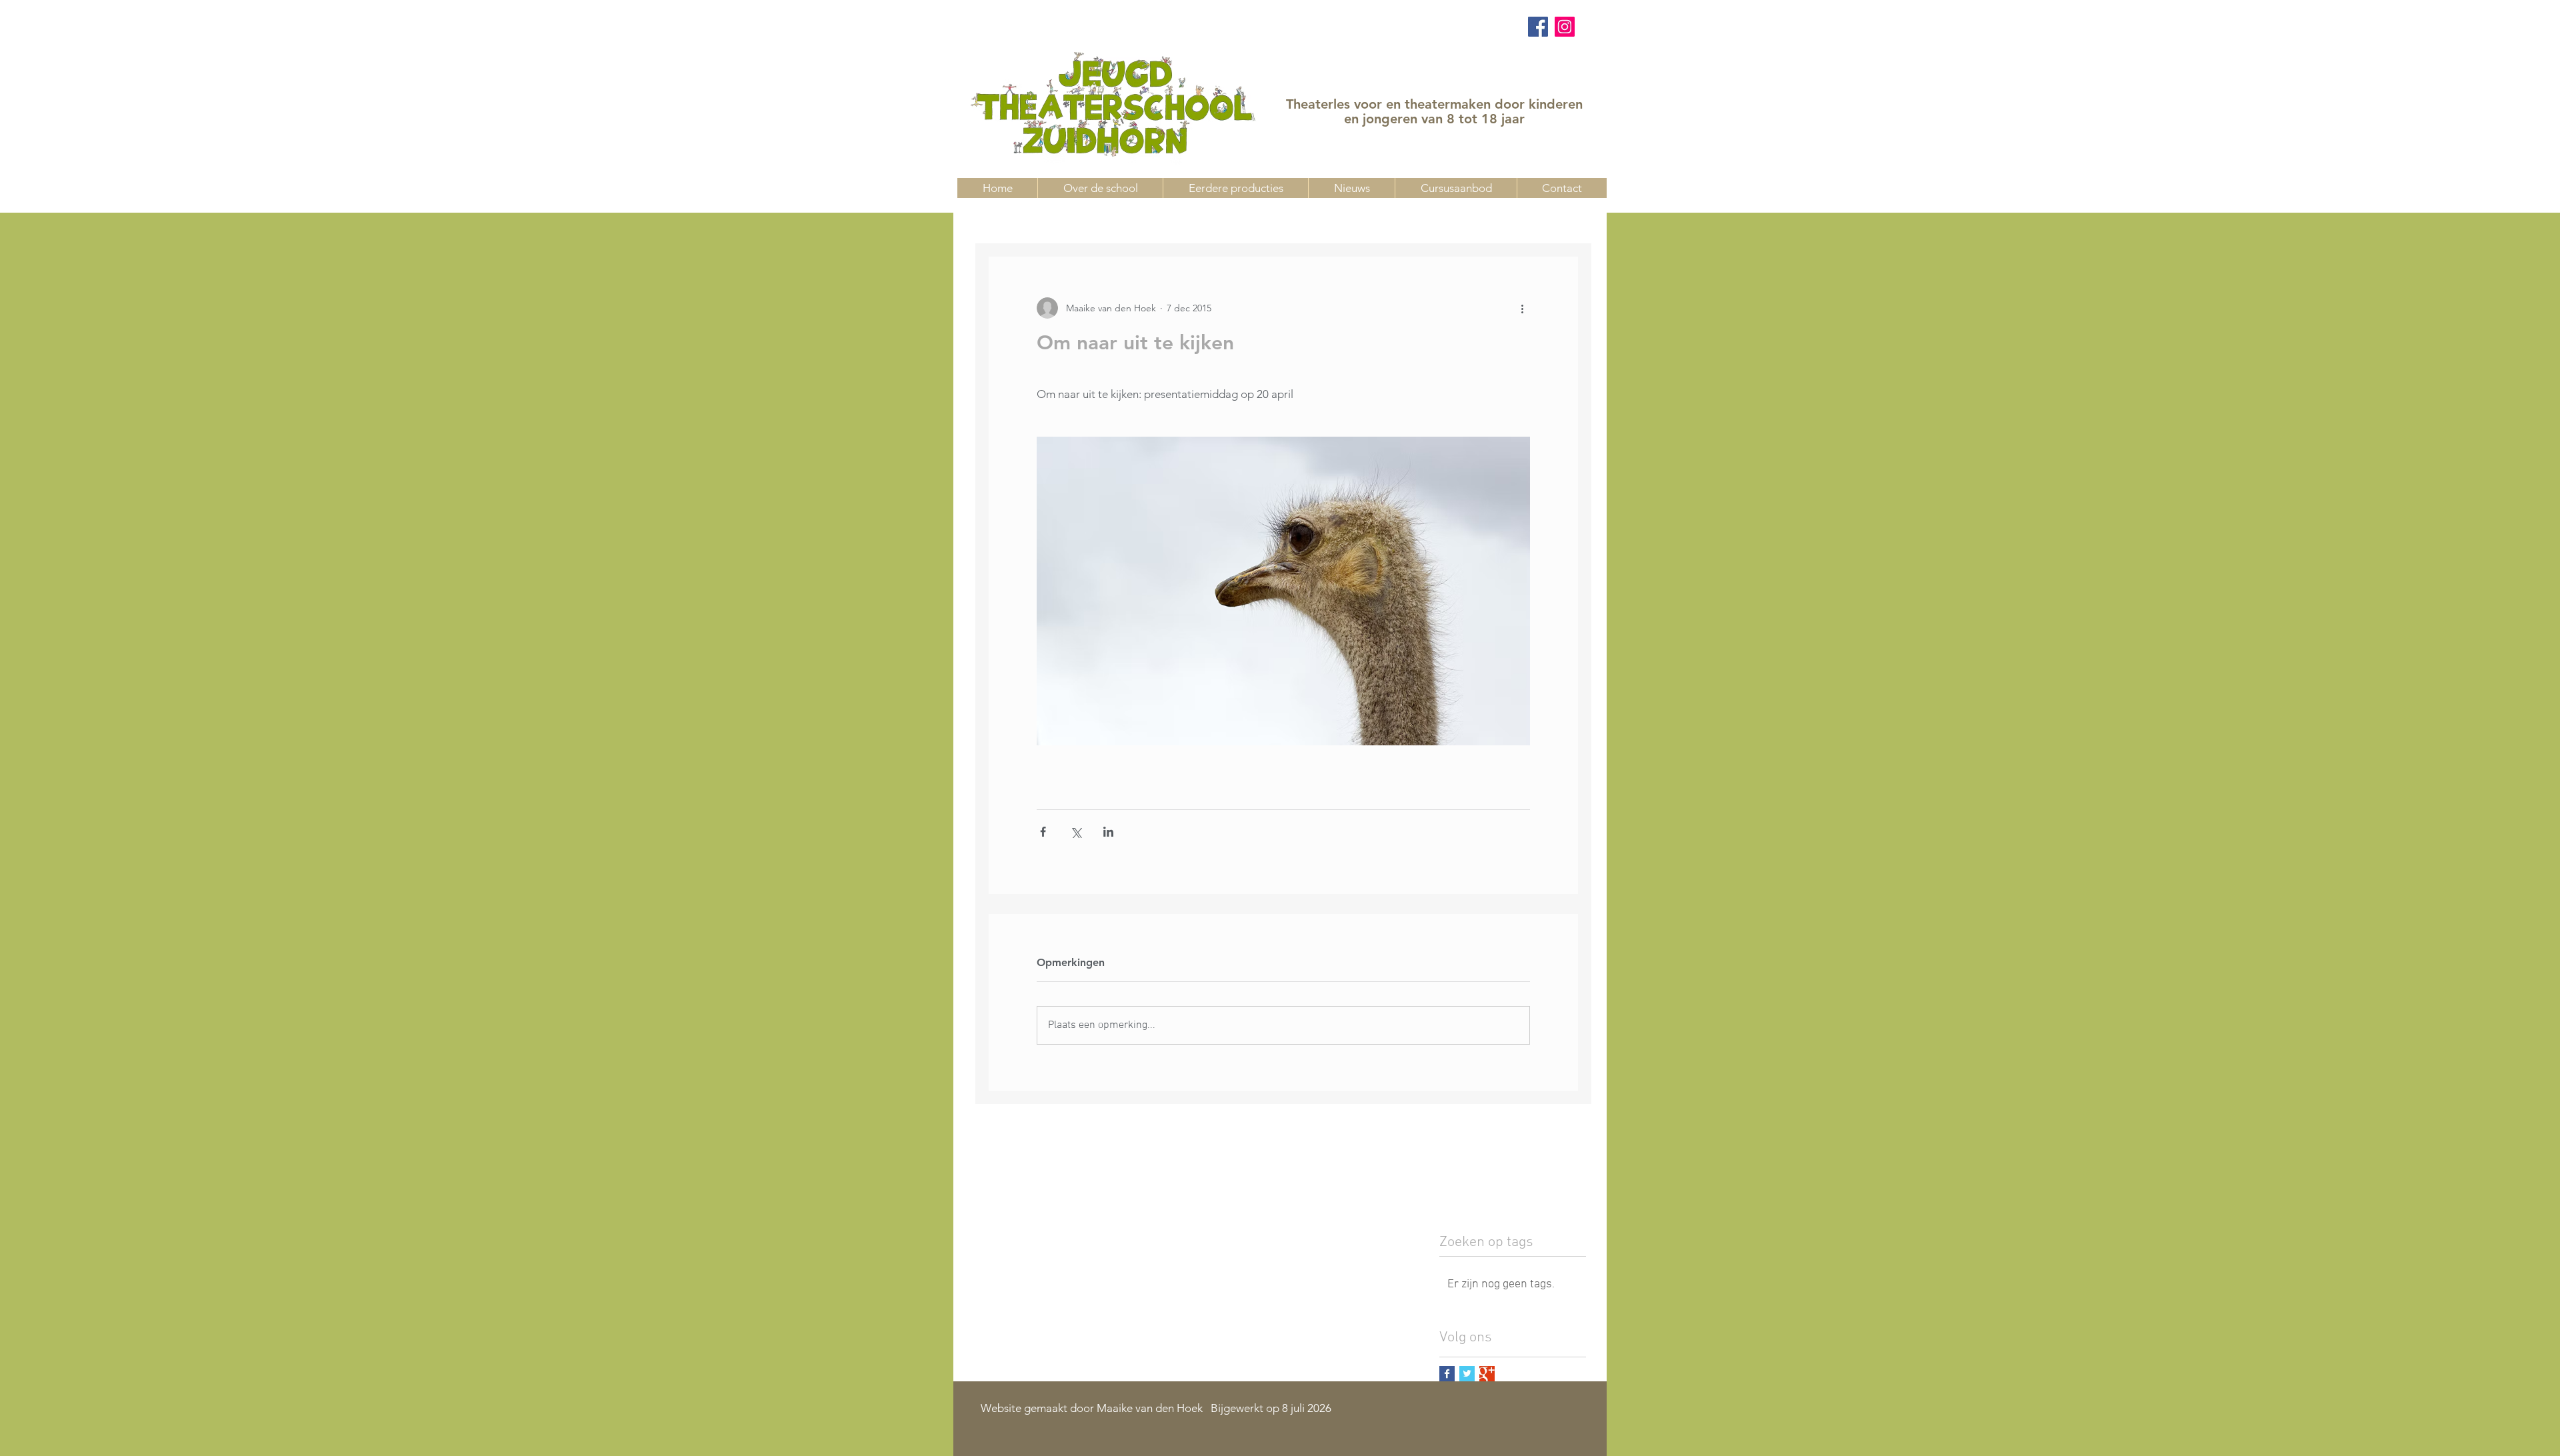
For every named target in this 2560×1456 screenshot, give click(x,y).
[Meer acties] (1522, 308)
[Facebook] (1538, 27)
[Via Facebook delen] (1043, 832)
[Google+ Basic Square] (1487, 1374)
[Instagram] (1565, 27)
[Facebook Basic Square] (1447, 1374)
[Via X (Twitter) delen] (1076, 832)
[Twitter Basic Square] (1467, 1374)
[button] (1456, 188)
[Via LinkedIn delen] (1108, 832)
